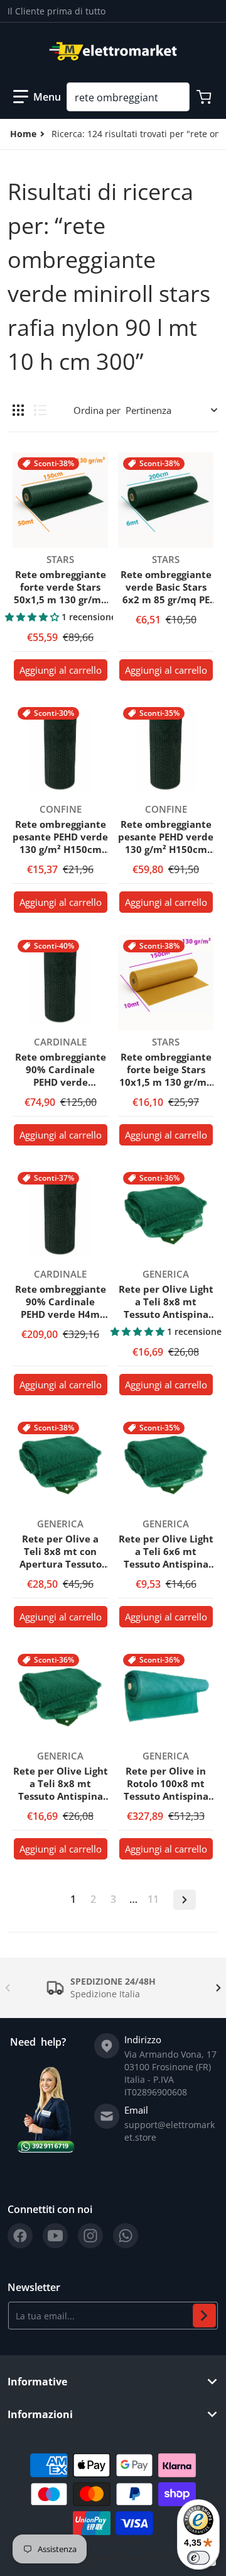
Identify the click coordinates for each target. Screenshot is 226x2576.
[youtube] (55, 2236)
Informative (37, 2382)
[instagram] (90, 2236)
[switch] (198, 2558)
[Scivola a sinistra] (8, 1988)
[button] (37, 97)
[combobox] (128, 97)
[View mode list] (40, 410)
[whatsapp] (126, 2236)
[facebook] (20, 2236)
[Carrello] (205, 97)
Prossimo (185, 1900)
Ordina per (97, 410)
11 (153, 1899)
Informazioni (40, 2414)
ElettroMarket (92, 2557)
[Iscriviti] (204, 2316)
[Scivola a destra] (218, 1988)
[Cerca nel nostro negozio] (175, 97)
